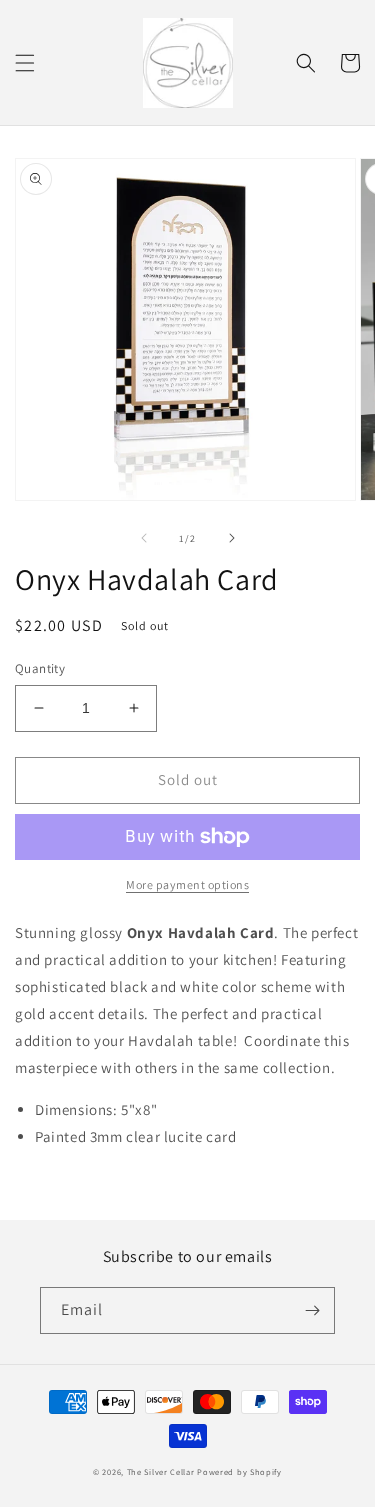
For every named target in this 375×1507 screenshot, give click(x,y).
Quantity (40, 668)
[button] (25, 63)
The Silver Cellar (161, 1471)
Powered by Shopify (239, 1471)
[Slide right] (232, 538)
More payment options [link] (187, 884)
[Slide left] (144, 538)
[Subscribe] (312, 1310)
